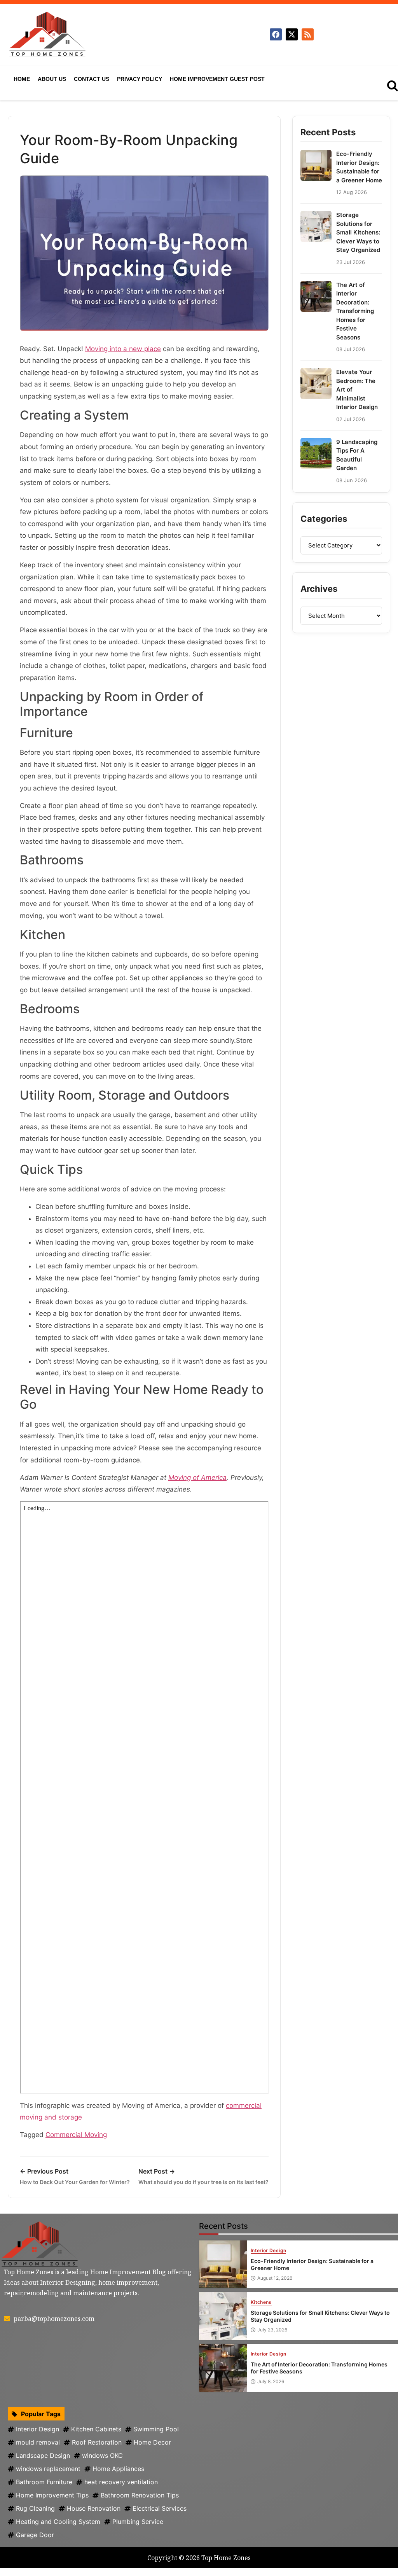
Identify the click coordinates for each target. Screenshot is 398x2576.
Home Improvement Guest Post (217, 79)
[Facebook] (276, 34)
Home (22, 79)
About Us (52, 79)
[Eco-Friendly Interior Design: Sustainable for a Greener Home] (223, 2264)
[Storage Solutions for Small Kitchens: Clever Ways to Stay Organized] (223, 2316)
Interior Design (268, 2251)
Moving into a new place (123, 349)
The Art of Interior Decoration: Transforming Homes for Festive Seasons (355, 311)
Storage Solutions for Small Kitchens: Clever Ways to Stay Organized (358, 232)
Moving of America (197, 1478)
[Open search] (393, 86)
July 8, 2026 (271, 2382)
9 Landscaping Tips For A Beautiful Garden (357, 455)
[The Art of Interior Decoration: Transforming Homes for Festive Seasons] (223, 2368)
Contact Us (92, 79)
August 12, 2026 (275, 2278)
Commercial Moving (76, 2135)
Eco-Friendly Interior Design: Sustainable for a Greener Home (359, 167)
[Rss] (308, 34)
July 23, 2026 (272, 2330)
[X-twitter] (292, 34)
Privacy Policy (140, 79)
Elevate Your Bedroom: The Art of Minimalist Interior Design (357, 389)
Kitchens (261, 2302)
